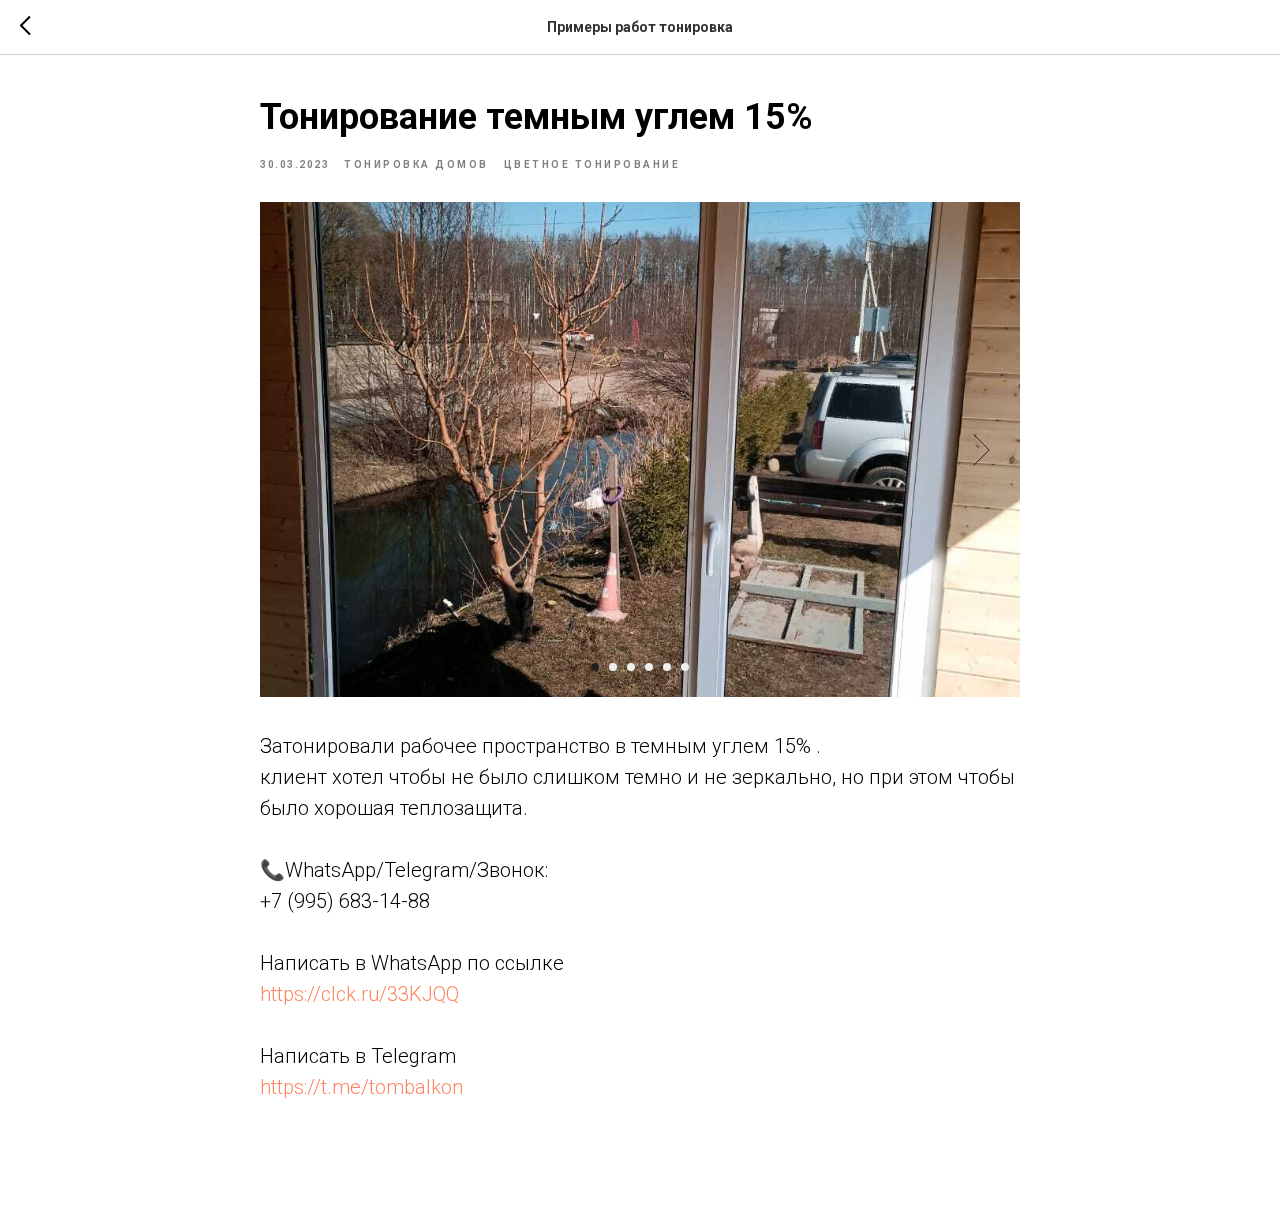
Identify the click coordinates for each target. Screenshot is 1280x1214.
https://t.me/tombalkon (361, 1087)
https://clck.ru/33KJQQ (359, 994)
